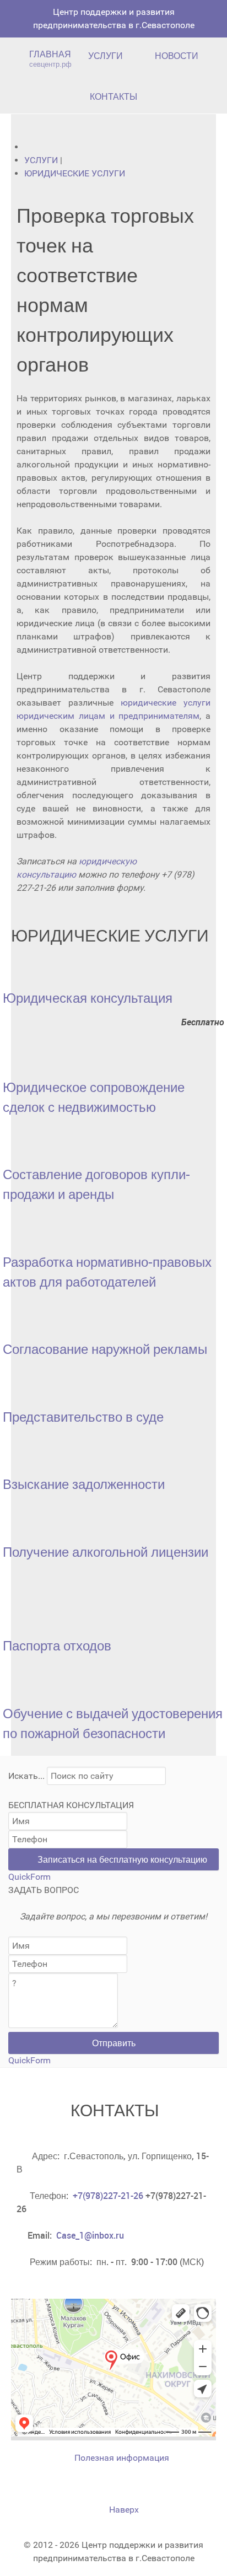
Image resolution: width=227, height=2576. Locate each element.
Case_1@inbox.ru (90, 2235)
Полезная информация (120, 2458)
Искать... (26, 1776)
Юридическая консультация (88, 998)
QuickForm (29, 1877)
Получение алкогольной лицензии (106, 1552)
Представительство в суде (83, 1417)
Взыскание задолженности (84, 1484)
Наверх (121, 2510)
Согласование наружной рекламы (105, 1349)
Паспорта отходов (57, 1645)
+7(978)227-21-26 (108, 2196)
